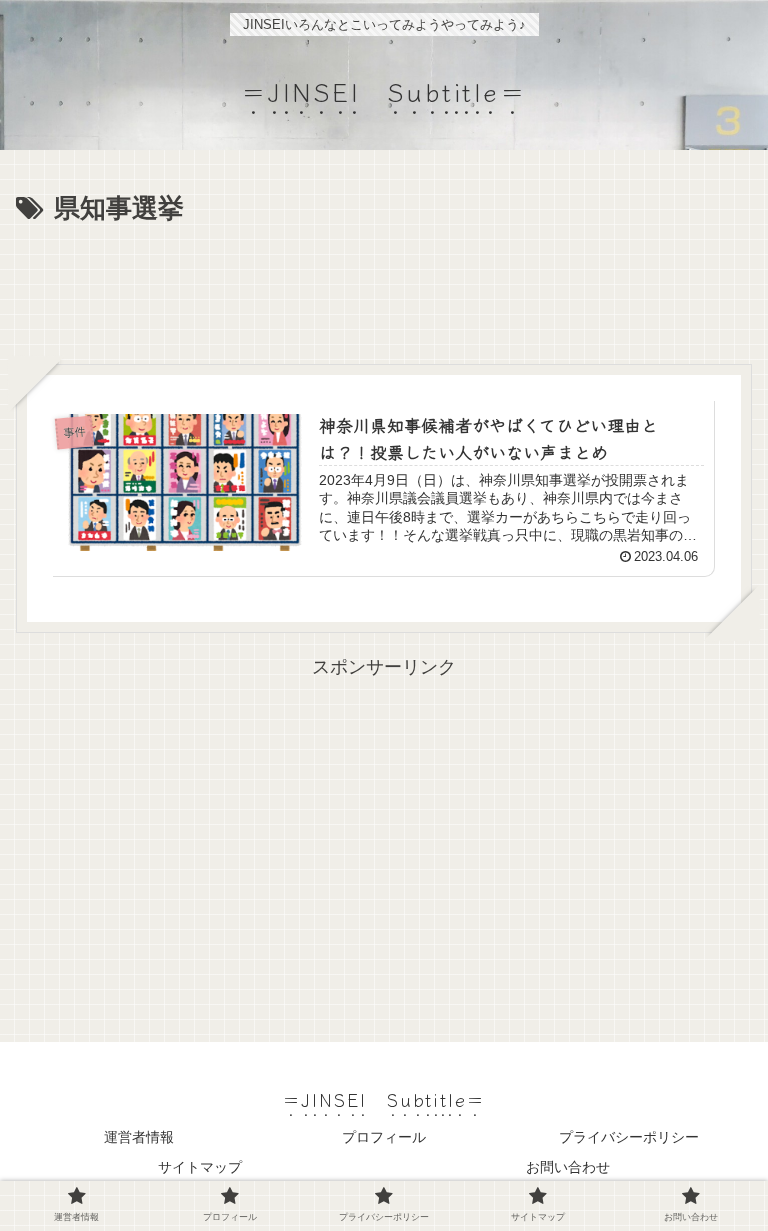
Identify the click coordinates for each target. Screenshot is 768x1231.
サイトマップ (200, 1167)
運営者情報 (139, 1137)
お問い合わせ (568, 1167)
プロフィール (384, 1137)
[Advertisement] (384, 287)
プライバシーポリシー (629, 1137)
